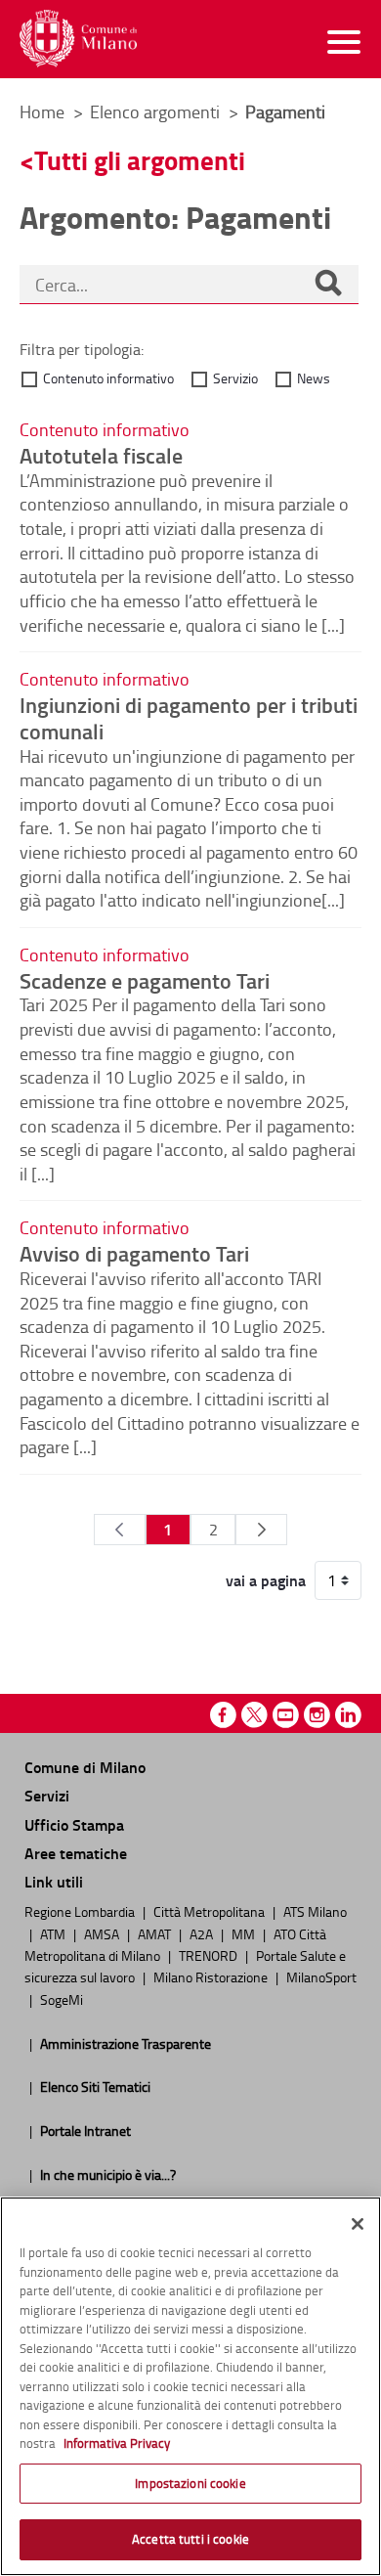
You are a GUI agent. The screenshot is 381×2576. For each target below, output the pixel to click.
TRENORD (210, 1955)
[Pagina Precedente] (120, 1530)
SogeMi (62, 1999)
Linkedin (348, 1715)
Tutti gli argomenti (140, 160)
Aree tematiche (76, 1853)
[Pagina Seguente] (261, 1530)
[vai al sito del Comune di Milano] (78, 39)
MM (245, 1933)
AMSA (103, 1933)
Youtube (286, 1715)
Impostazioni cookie (190, 2483)
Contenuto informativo (108, 378)
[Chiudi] (358, 2224)
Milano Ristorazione (212, 1976)
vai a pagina (266, 1580)
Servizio (235, 378)
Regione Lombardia (81, 1911)
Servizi (47, 1795)
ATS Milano (315, 1911)
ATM (54, 1933)
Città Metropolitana (211, 1911)
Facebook (223, 1715)
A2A (203, 1933)
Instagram (317, 1715)
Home (42, 111)
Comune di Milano (85, 1767)
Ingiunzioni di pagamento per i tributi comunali (189, 717)
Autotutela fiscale (101, 455)
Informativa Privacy (117, 2443)
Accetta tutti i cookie (190, 2539)
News (314, 378)
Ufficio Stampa (74, 1824)
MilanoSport (321, 1976)
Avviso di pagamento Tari (134, 1253)
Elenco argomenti (157, 111)
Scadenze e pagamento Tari (145, 980)
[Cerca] (328, 285)
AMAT (156, 1933)
